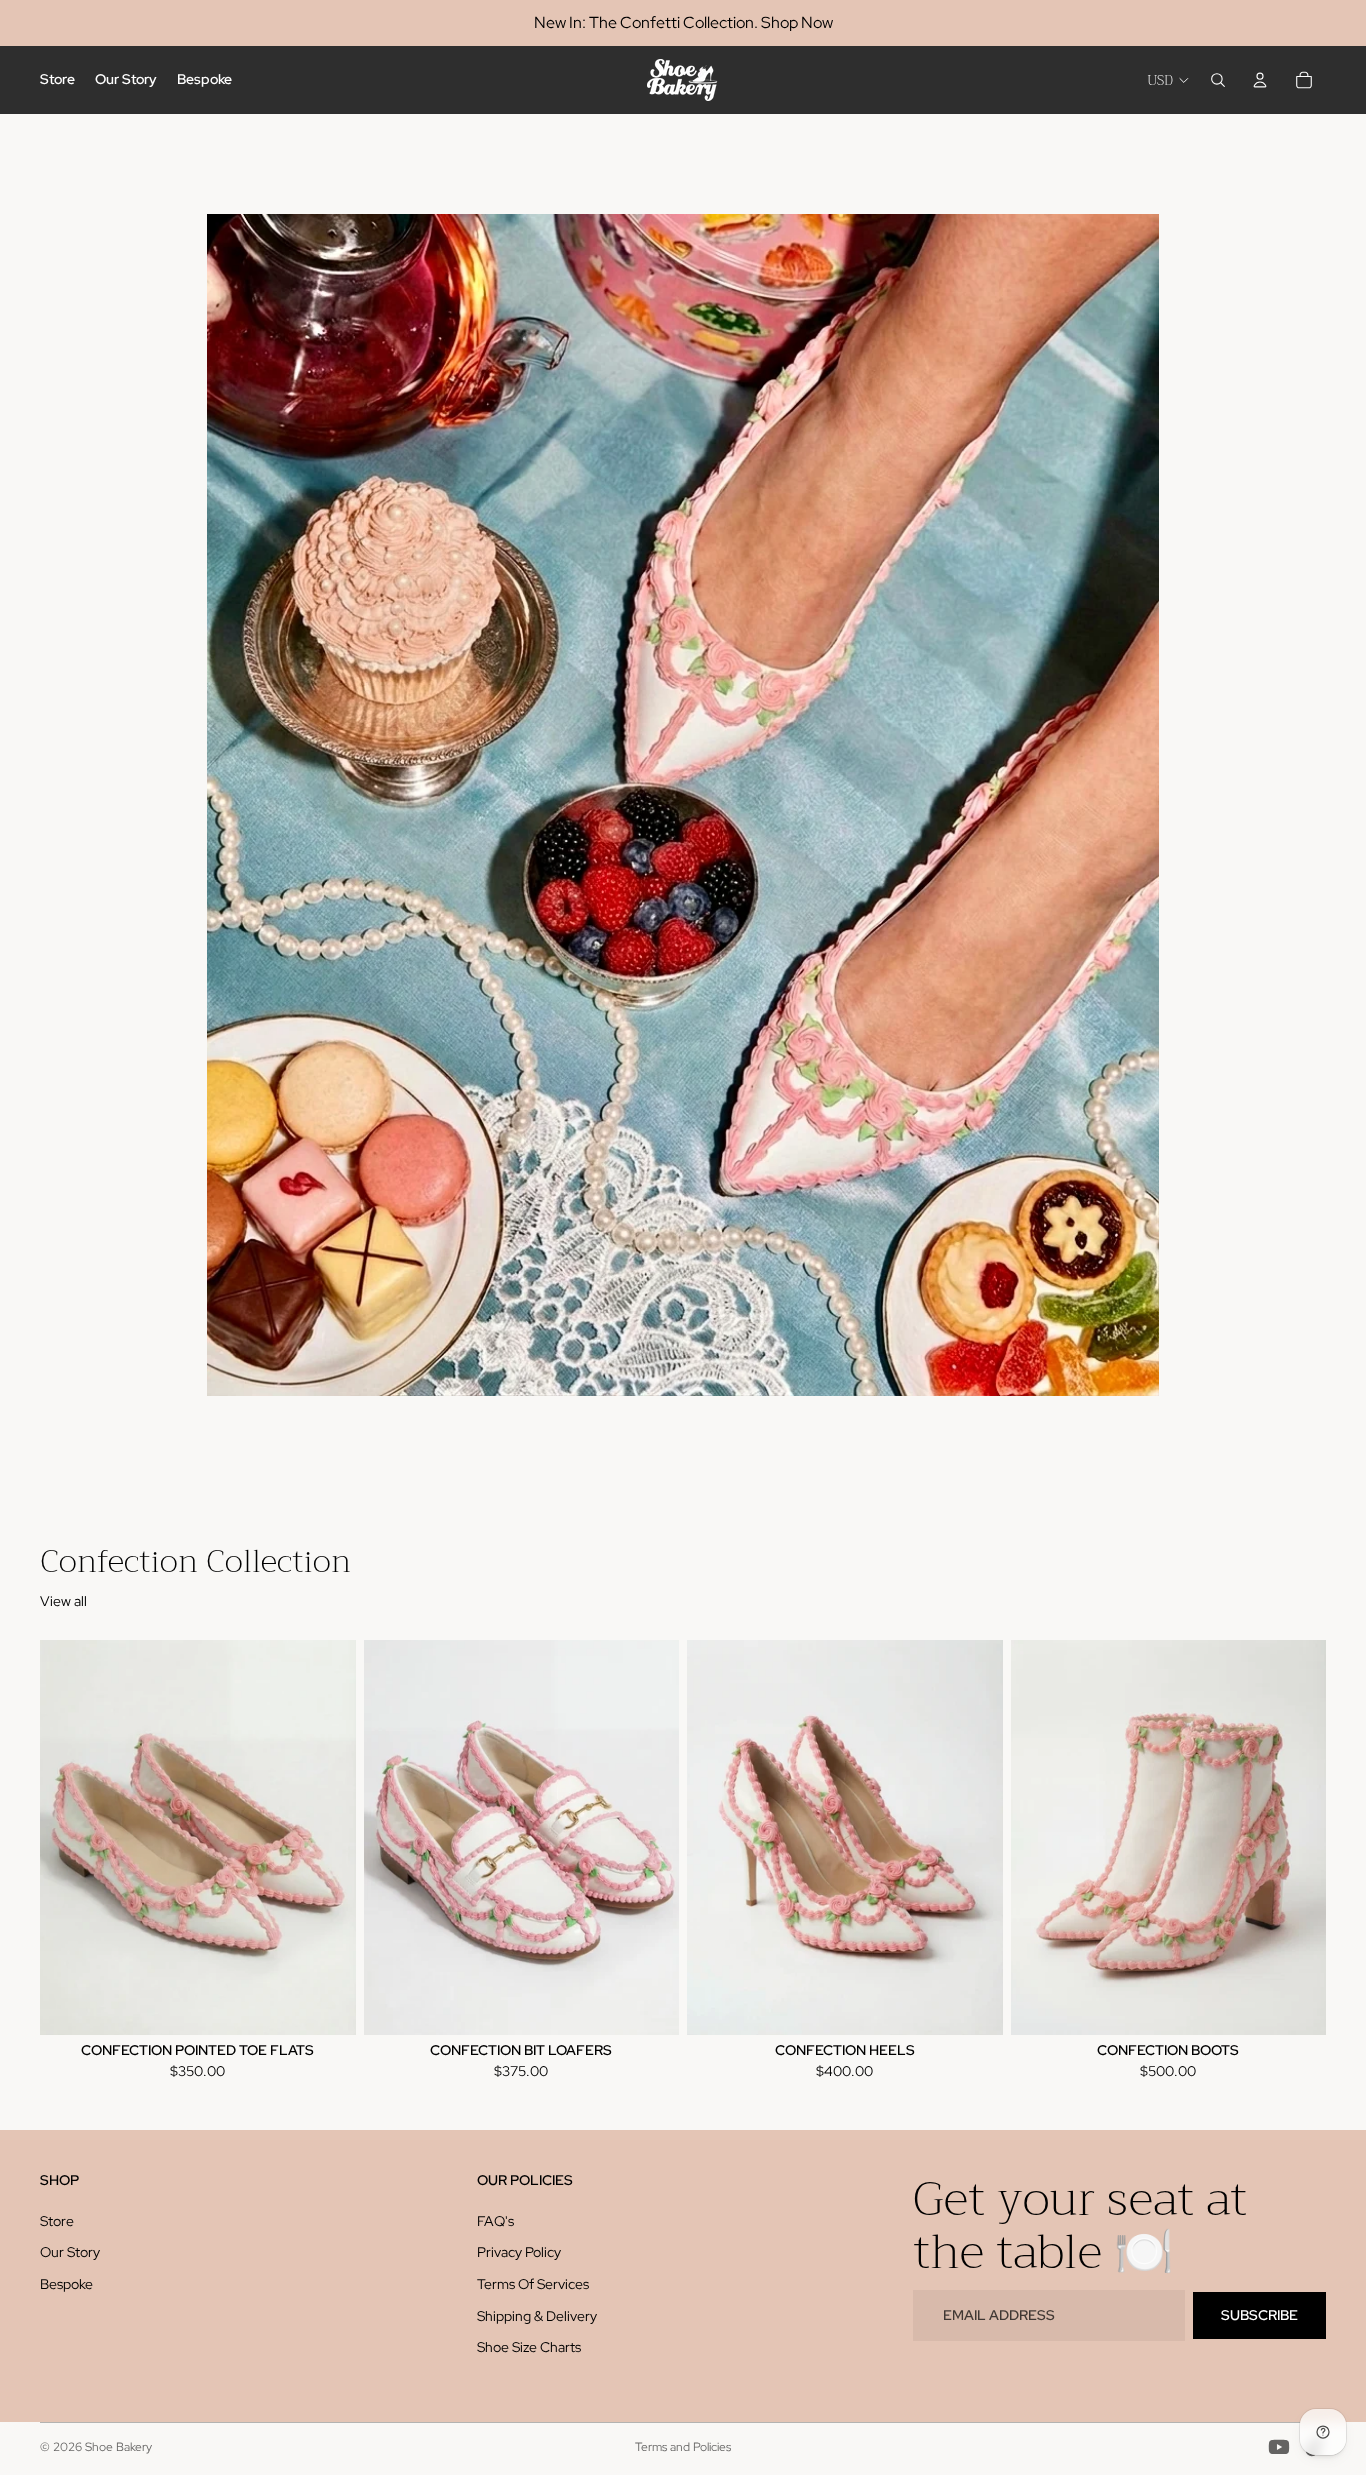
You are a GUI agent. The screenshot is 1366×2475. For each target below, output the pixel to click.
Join (683, 1676)
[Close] (959, 743)
